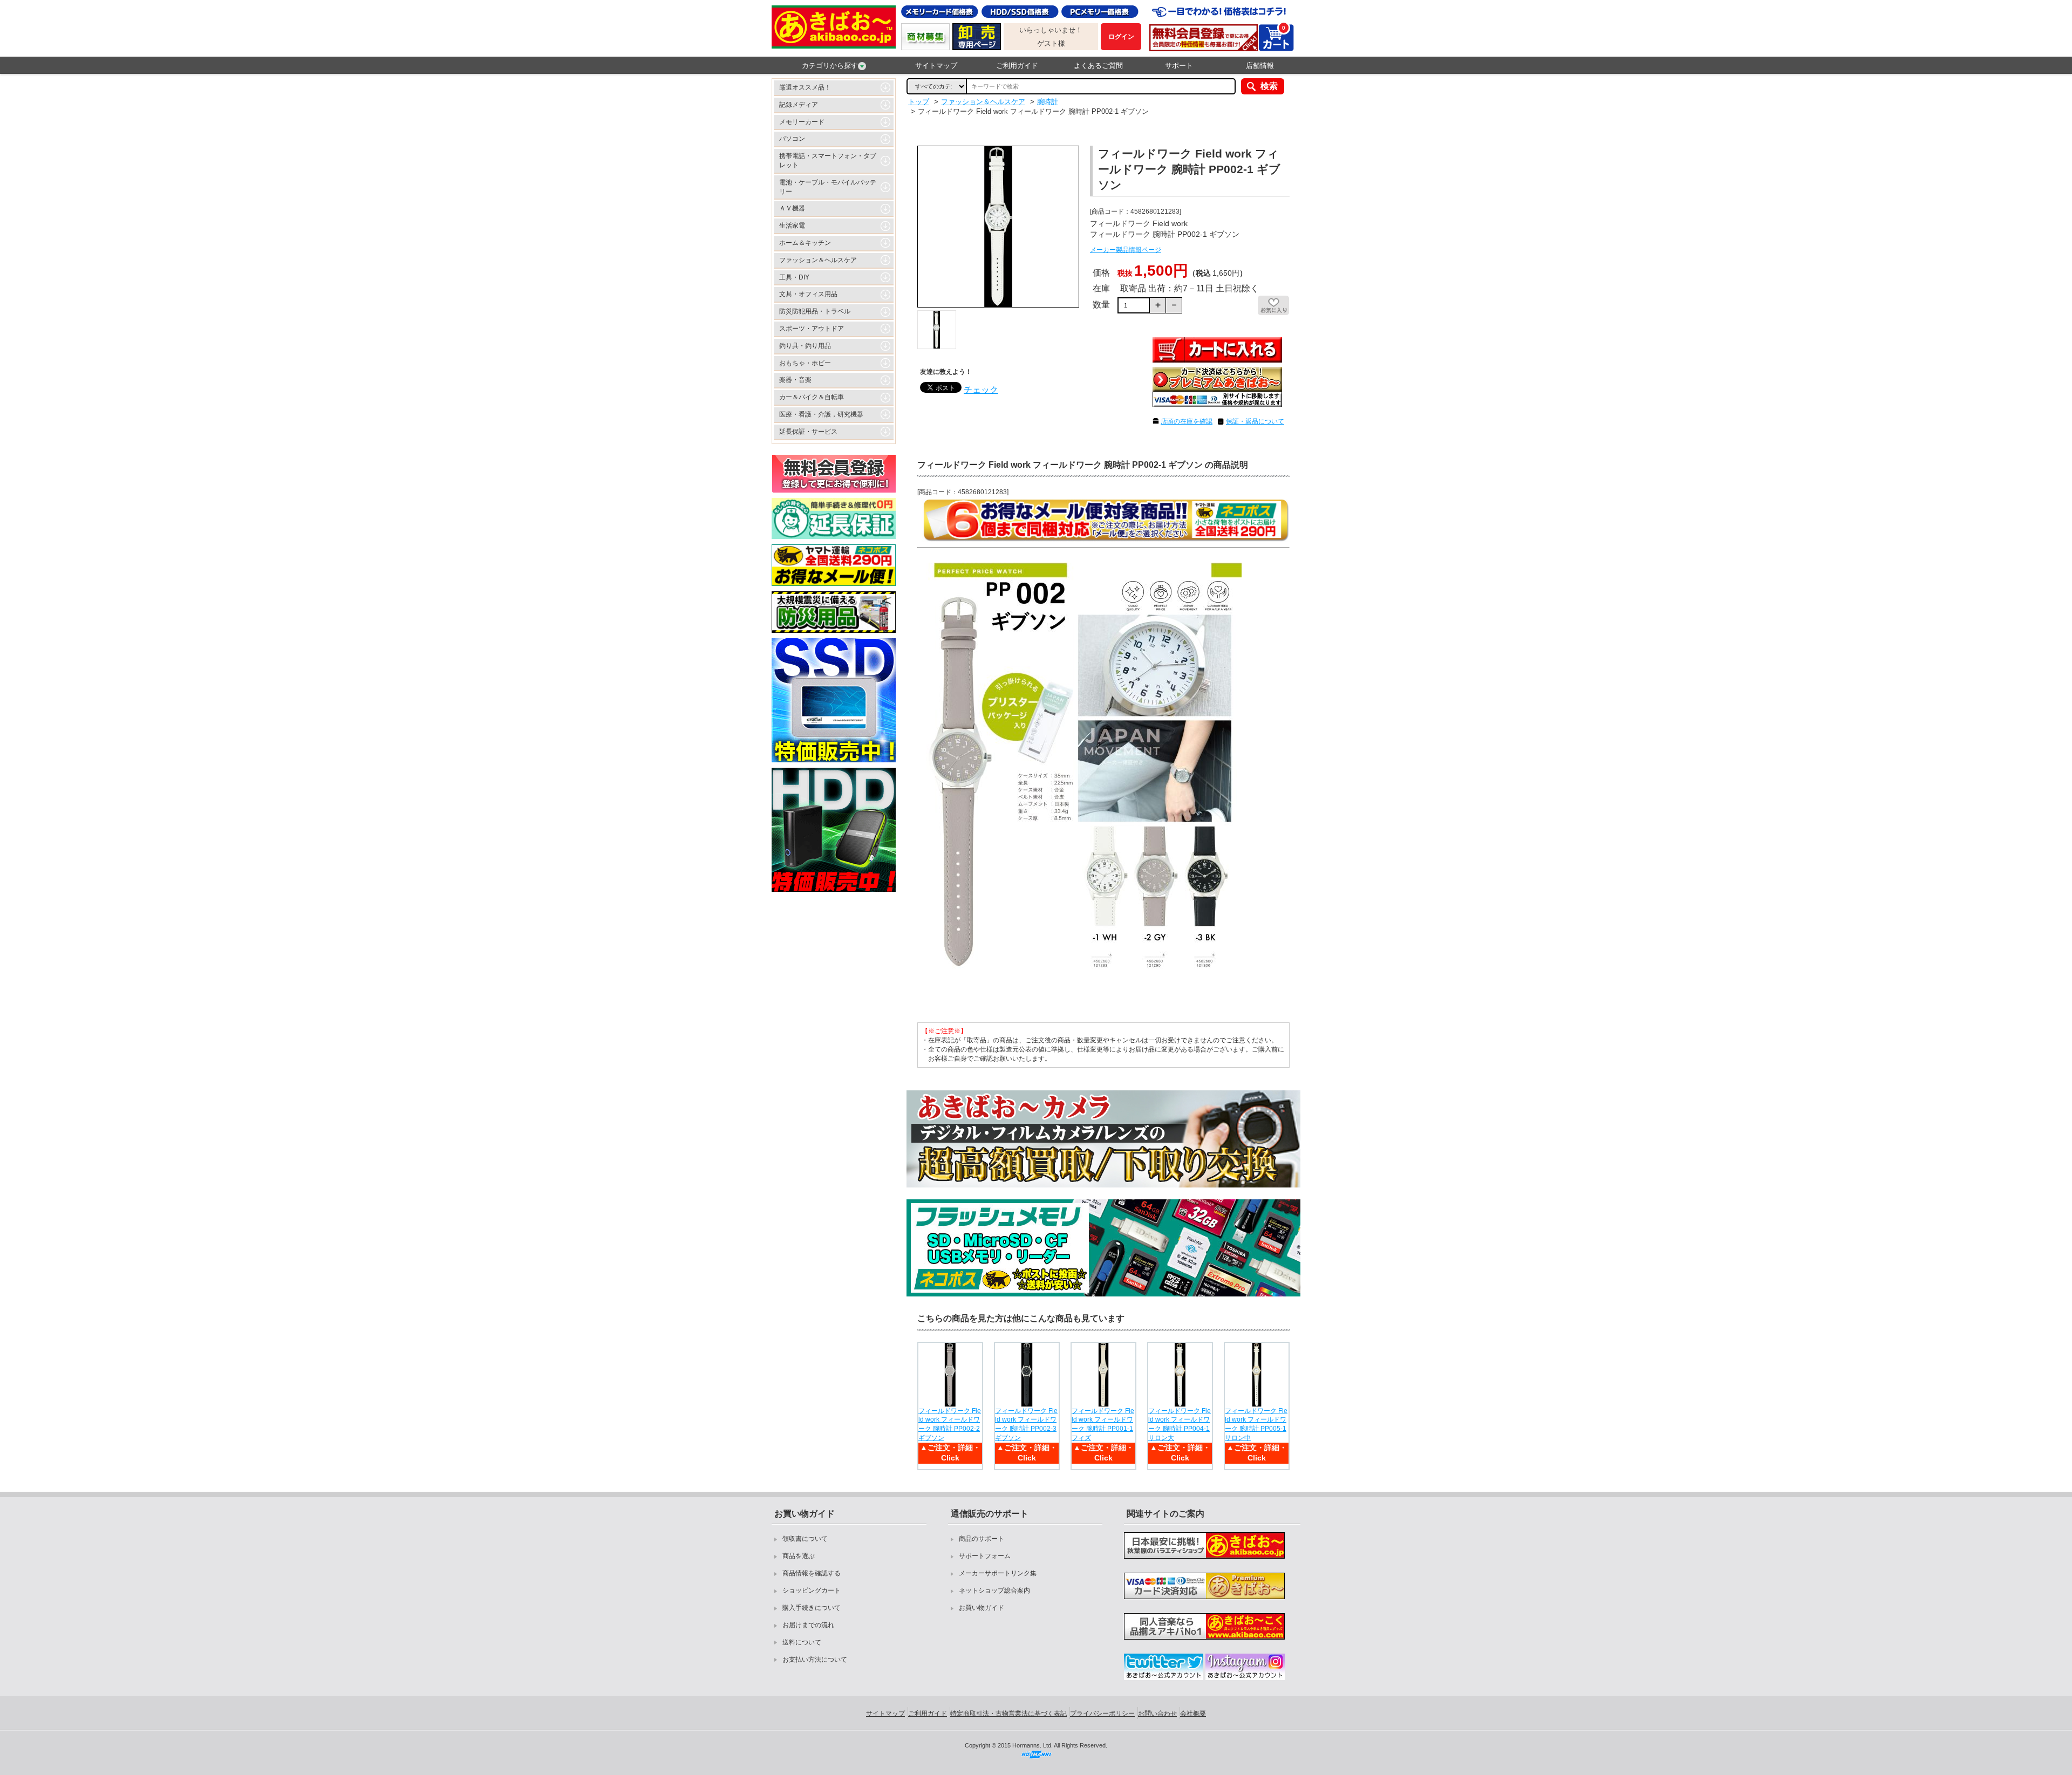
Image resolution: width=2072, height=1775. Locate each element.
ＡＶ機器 (792, 208)
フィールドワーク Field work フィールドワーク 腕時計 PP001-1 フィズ (1103, 1424)
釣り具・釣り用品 (805, 346)
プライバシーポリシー (1102, 1713)
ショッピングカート (812, 1590)
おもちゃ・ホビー (805, 363)
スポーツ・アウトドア (812, 329)
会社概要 (1193, 1713)
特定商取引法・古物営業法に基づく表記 (1008, 1713)
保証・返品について (1255, 421)
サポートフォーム (985, 1556)
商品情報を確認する (812, 1573)
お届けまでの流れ (808, 1625)
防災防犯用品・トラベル (815, 311)
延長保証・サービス (808, 432)
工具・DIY (794, 277)
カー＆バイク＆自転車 (812, 397)
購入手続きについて (812, 1608)
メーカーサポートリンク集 (998, 1573)
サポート (1179, 66)
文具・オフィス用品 (808, 294)
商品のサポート (982, 1539)
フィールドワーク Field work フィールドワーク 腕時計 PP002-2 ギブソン (950, 1424)
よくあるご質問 (1098, 66)
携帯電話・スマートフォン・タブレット (828, 161)
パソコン (792, 139)
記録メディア (799, 105)
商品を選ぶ (799, 1556)
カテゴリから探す (830, 66)
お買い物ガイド (982, 1608)
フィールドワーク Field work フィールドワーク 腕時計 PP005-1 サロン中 (1256, 1424)
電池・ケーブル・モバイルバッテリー (828, 187)
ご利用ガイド (1017, 66)
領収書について (805, 1539)
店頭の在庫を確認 (1187, 421)
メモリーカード (802, 122)
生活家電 (792, 226)
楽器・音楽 (795, 380)
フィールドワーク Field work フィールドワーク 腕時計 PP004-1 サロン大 (1180, 1424)
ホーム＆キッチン (805, 243)
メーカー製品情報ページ (1126, 250)
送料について (802, 1642)
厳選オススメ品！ (805, 87)
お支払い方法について (815, 1660)
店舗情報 (1260, 66)
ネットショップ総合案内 (994, 1590)
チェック (981, 390)
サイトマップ (936, 66)
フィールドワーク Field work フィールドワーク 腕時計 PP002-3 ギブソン (1026, 1424)
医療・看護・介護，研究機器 (821, 414)
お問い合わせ (1157, 1713)
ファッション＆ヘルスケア (818, 260)
